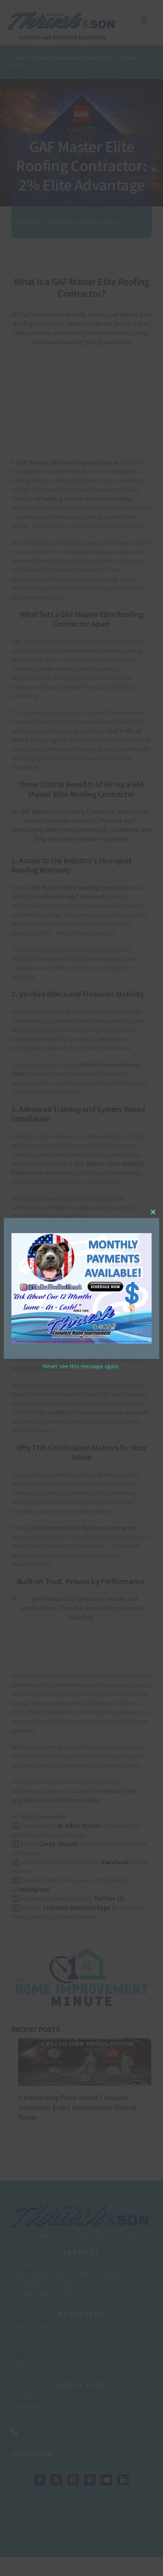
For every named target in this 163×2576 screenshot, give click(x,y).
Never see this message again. (81, 1366)
